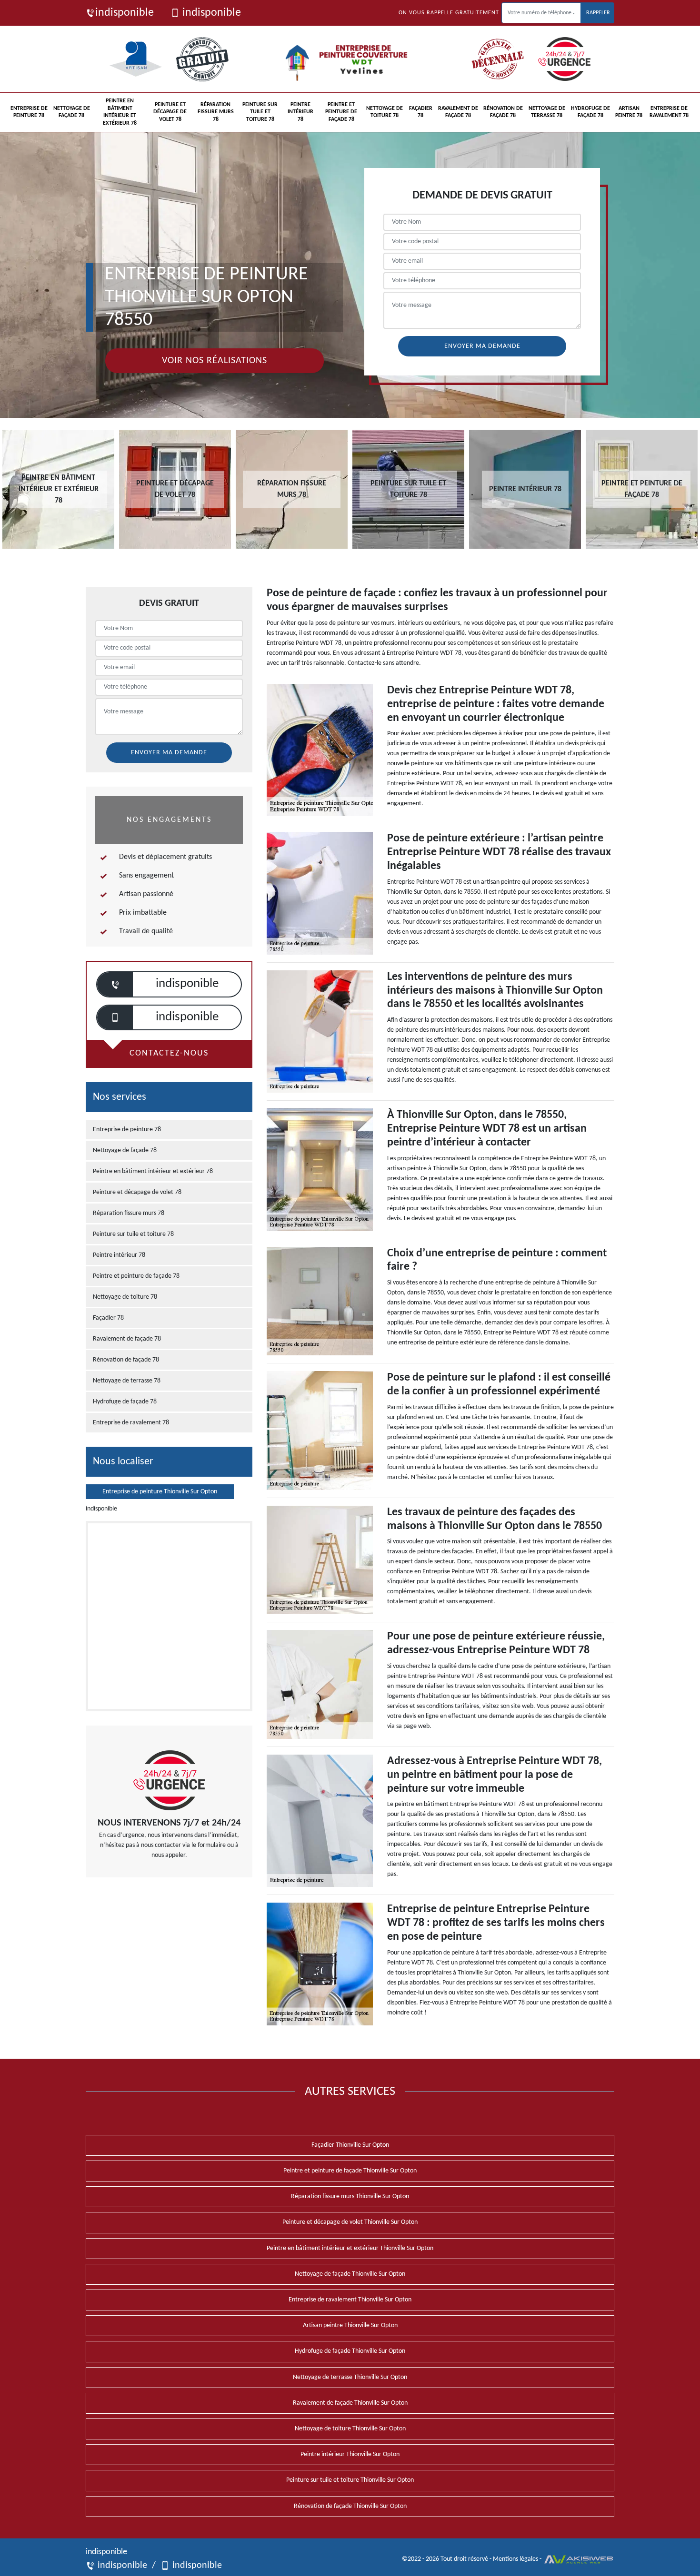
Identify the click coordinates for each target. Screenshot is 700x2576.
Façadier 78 (421, 112)
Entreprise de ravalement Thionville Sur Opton (350, 2300)
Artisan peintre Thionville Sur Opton (350, 2325)
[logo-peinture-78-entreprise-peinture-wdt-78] (350, 59)
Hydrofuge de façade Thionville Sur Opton (350, 2351)
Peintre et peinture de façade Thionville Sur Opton (350, 2171)
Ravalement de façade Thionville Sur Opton (350, 2403)
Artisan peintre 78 (629, 112)
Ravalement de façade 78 (458, 112)
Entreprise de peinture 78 (29, 112)
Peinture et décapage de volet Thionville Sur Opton (350, 2222)
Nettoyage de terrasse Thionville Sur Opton (350, 2377)
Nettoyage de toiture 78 (385, 112)
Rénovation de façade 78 (503, 112)
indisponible (125, 13)
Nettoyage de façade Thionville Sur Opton (350, 2274)
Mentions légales (515, 2559)
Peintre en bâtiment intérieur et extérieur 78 (120, 112)
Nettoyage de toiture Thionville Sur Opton (350, 2429)
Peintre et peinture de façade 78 (341, 112)
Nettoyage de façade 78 (72, 112)
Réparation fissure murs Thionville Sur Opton (350, 2196)
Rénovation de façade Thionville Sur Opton (350, 2506)
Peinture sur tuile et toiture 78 (260, 112)
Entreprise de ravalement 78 (669, 112)
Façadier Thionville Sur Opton (350, 2145)
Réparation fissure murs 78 (216, 112)
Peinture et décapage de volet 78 (170, 112)
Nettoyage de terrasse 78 (547, 112)
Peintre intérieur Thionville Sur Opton (350, 2454)
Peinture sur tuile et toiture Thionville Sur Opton (350, 2480)
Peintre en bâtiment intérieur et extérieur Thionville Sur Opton (350, 2248)
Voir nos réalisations (215, 361)
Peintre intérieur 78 (300, 112)
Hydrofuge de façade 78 (590, 112)
